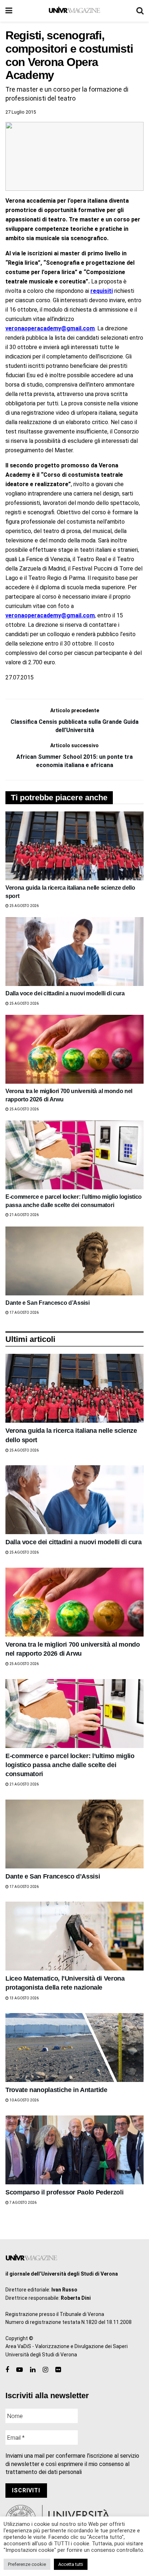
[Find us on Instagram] (45, 2370)
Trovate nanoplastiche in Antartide (56, 2090)
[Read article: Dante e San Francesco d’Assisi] (74, 1261)
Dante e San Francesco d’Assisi (47, 1303)
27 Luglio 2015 (21, 112)
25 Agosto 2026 (24, 906)
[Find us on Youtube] (20, 2370)
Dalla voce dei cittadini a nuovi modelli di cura (65, 993)
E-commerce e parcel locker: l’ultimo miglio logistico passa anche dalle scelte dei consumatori (70, 1765)
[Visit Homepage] (74, 11)
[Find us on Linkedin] (33, 2370)
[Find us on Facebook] (7, 2370)
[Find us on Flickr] (58, 2370)
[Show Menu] (9, 11)
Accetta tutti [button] (71, 2564)
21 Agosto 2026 (24, 1215)
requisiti (102, 291)
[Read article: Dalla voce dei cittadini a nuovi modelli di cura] (74, 952)
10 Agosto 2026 (24, 2100)
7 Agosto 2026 (23, 2203)
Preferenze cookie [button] (27, 2564)
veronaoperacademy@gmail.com (50, 328)
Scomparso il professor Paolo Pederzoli (64, 2192)
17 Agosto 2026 (24, 1313)
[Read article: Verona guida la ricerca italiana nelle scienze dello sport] (74, 846)
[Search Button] (140, 11)
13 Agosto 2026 (24, 1998)
